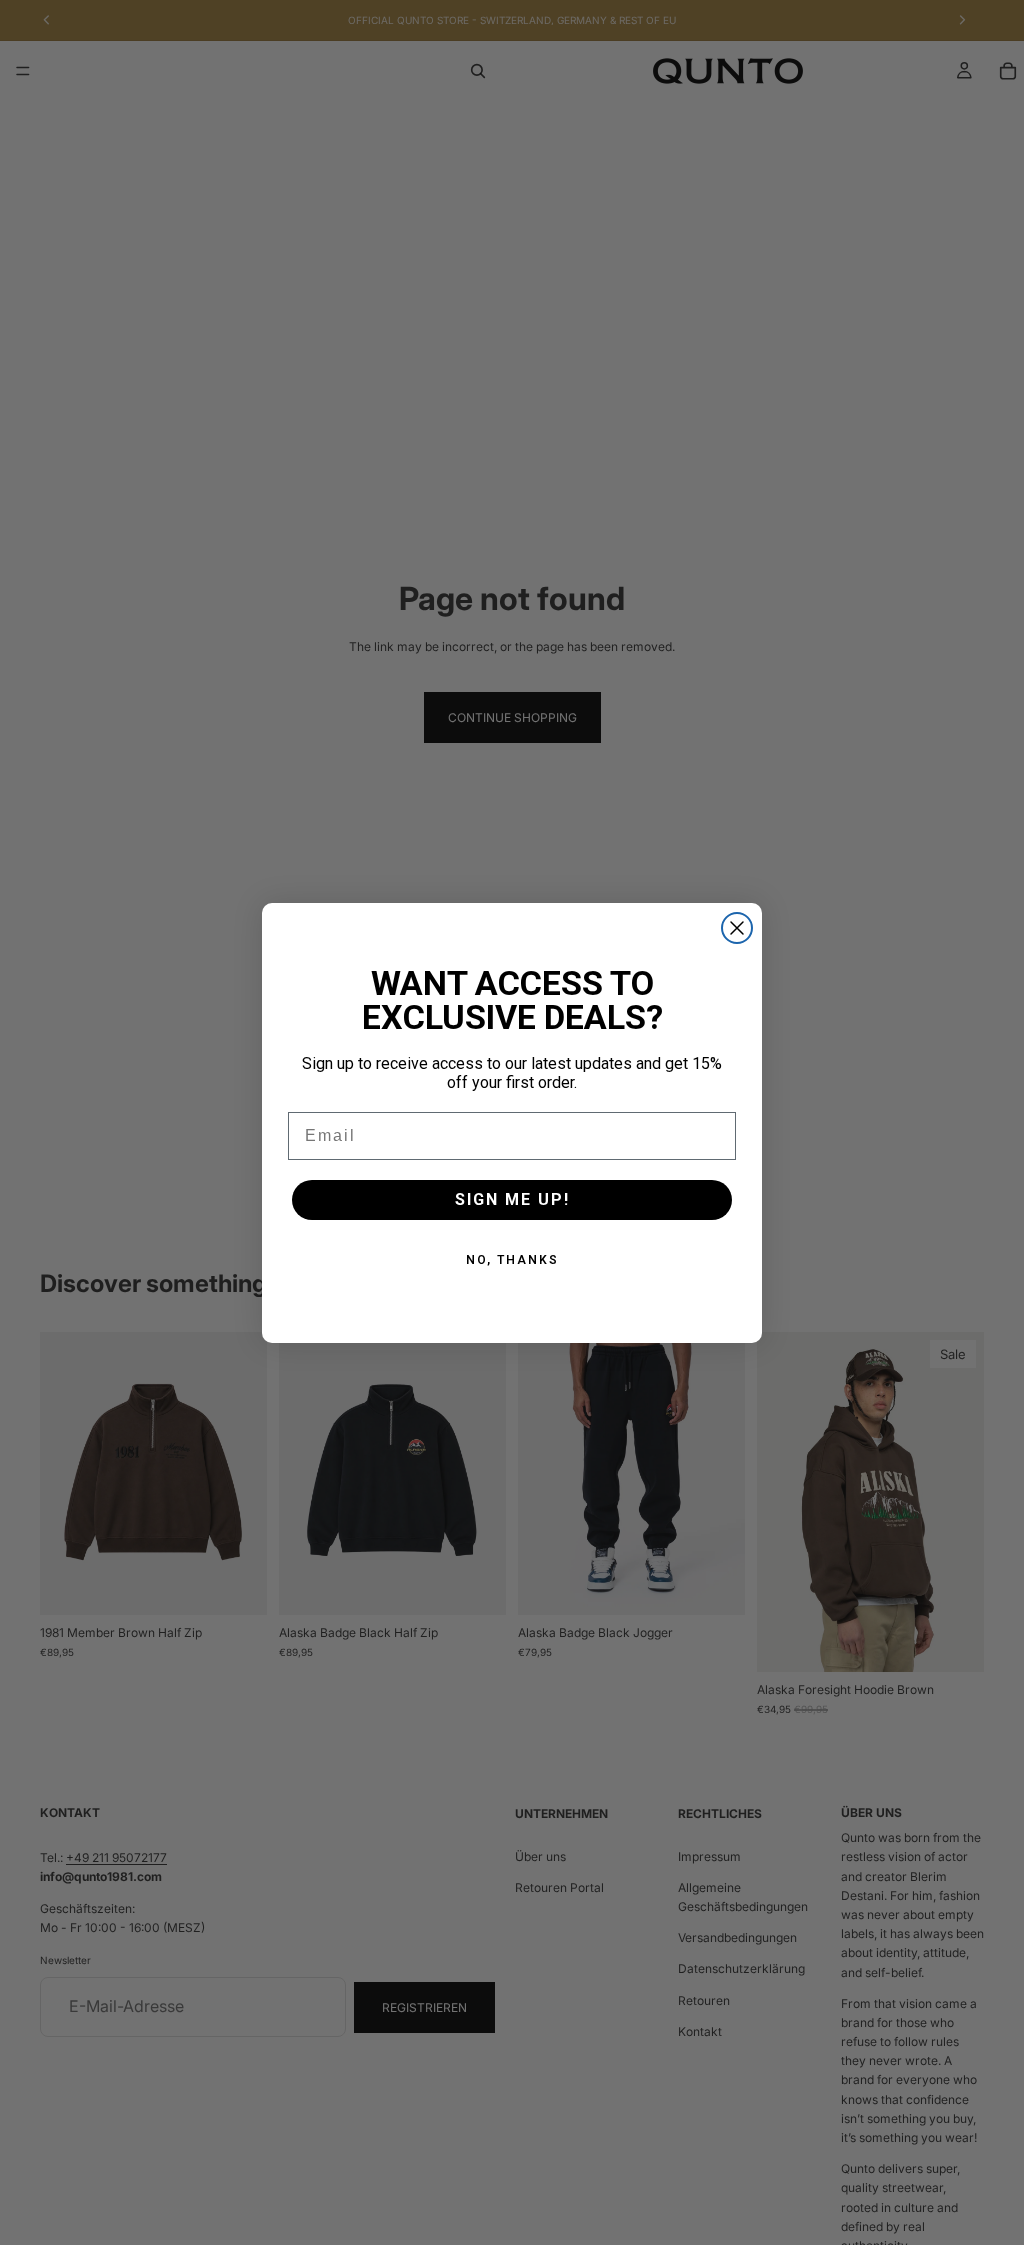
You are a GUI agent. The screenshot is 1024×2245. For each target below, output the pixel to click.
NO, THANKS (512, 1260)
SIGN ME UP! (512, 1199)
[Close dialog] (737, 928)
